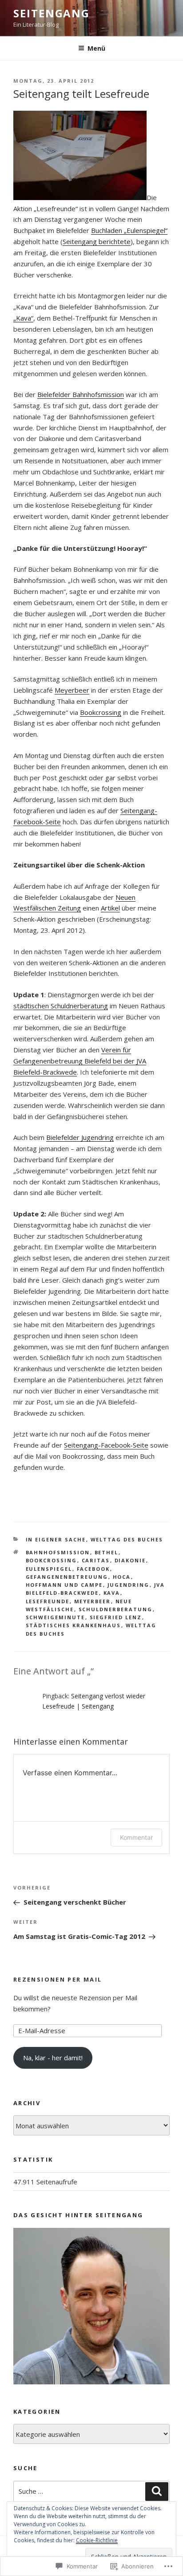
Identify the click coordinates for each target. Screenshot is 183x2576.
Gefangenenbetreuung (67, 1577)
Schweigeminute (56, 1617)
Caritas (96, 1560)
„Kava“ (23, 318)
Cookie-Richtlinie (97, 2540)
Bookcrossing (101, 712)
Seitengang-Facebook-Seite (106, 1445)
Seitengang (52, 13)
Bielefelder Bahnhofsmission (81, 394)
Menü (96, 48)
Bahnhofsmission (58, 1552)
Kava (112, 1593)
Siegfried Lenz (116, 1617)
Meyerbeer (72, 690)
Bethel (107, 1552)
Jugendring (129, 1585)
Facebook (93, 1569)
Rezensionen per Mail (58, 1979)
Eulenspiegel (49, 1569)
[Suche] (157, 2492)
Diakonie (130, 1560)
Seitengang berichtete (97, 241)
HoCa (122, 1577)
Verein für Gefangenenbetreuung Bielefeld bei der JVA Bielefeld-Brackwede (80, 1061)
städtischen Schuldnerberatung (61, 1006)
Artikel (110, 908)
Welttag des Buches (127, 1539)
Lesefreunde (48, 1601)
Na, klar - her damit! (53, 2058)
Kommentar (136, 1837)
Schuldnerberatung (116, 1609)
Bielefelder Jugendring (80, 1137)
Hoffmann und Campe (64, 1585)
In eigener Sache (56, 1539)
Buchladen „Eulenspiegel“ (129, 230)
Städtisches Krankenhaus (74, 1625)
